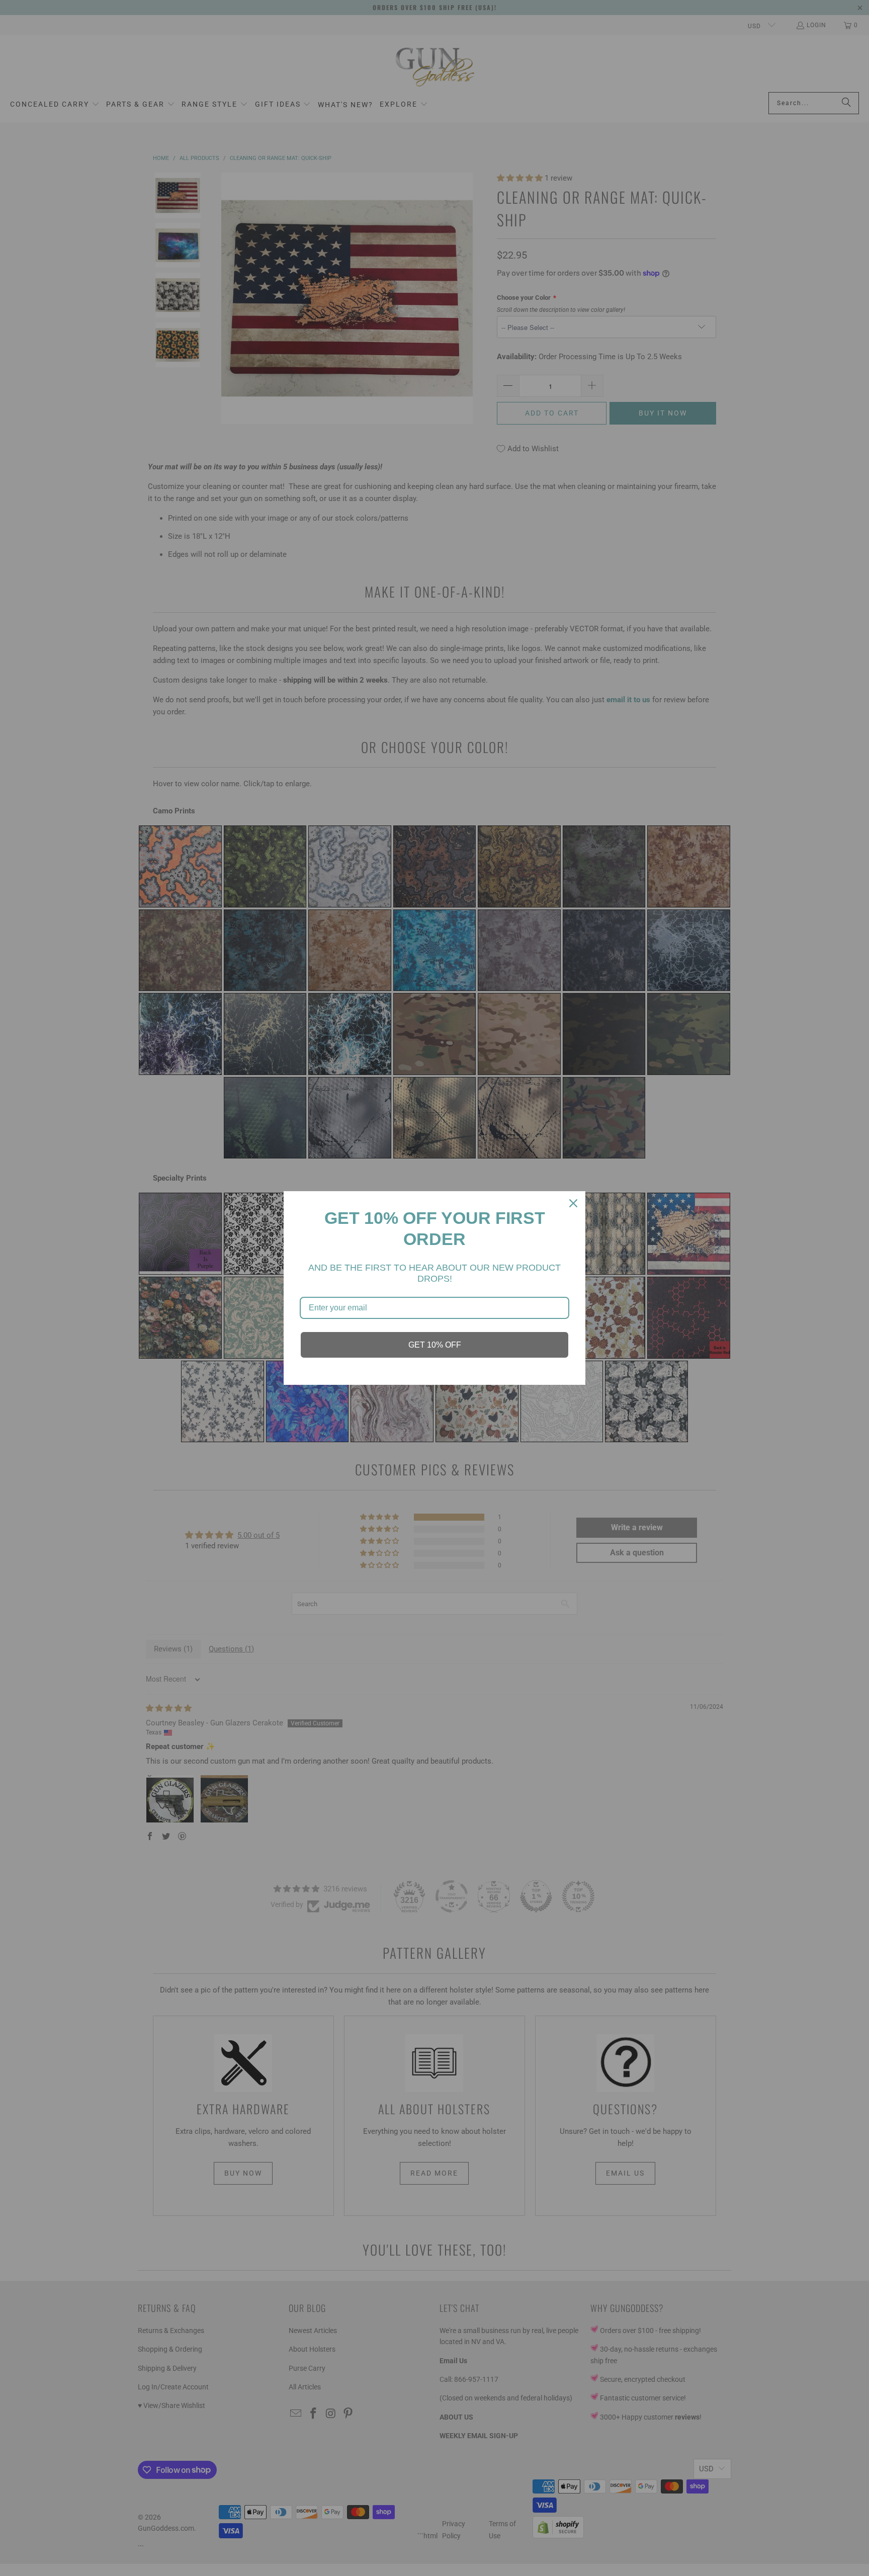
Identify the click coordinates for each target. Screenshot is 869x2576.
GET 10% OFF (435, 1345)
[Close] (573, 1203)
